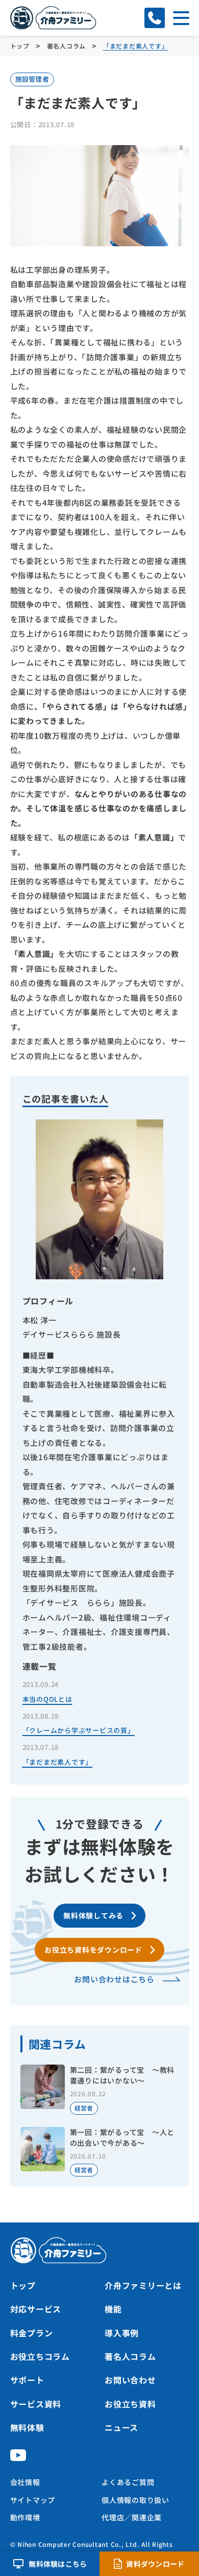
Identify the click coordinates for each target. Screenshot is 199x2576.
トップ (23, 2285)
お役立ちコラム (40, 2356)
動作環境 (25, 2517)
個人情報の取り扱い (135, 2500)
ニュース (121, 2427)
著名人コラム (130, 2356)
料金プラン (32, 2333)
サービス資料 (36, 2404)
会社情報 (25, 2482)
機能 (113, 2309)
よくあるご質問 (128, 2482)
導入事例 (122, 2333)
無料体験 (27, 2427)
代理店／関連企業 (132, 2517)
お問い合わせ (130, 2380)
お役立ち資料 (130, 2404)
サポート (27, 2380)
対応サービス (36, 2309)
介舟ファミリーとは (143, 2285)
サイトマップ (33, 2500)
